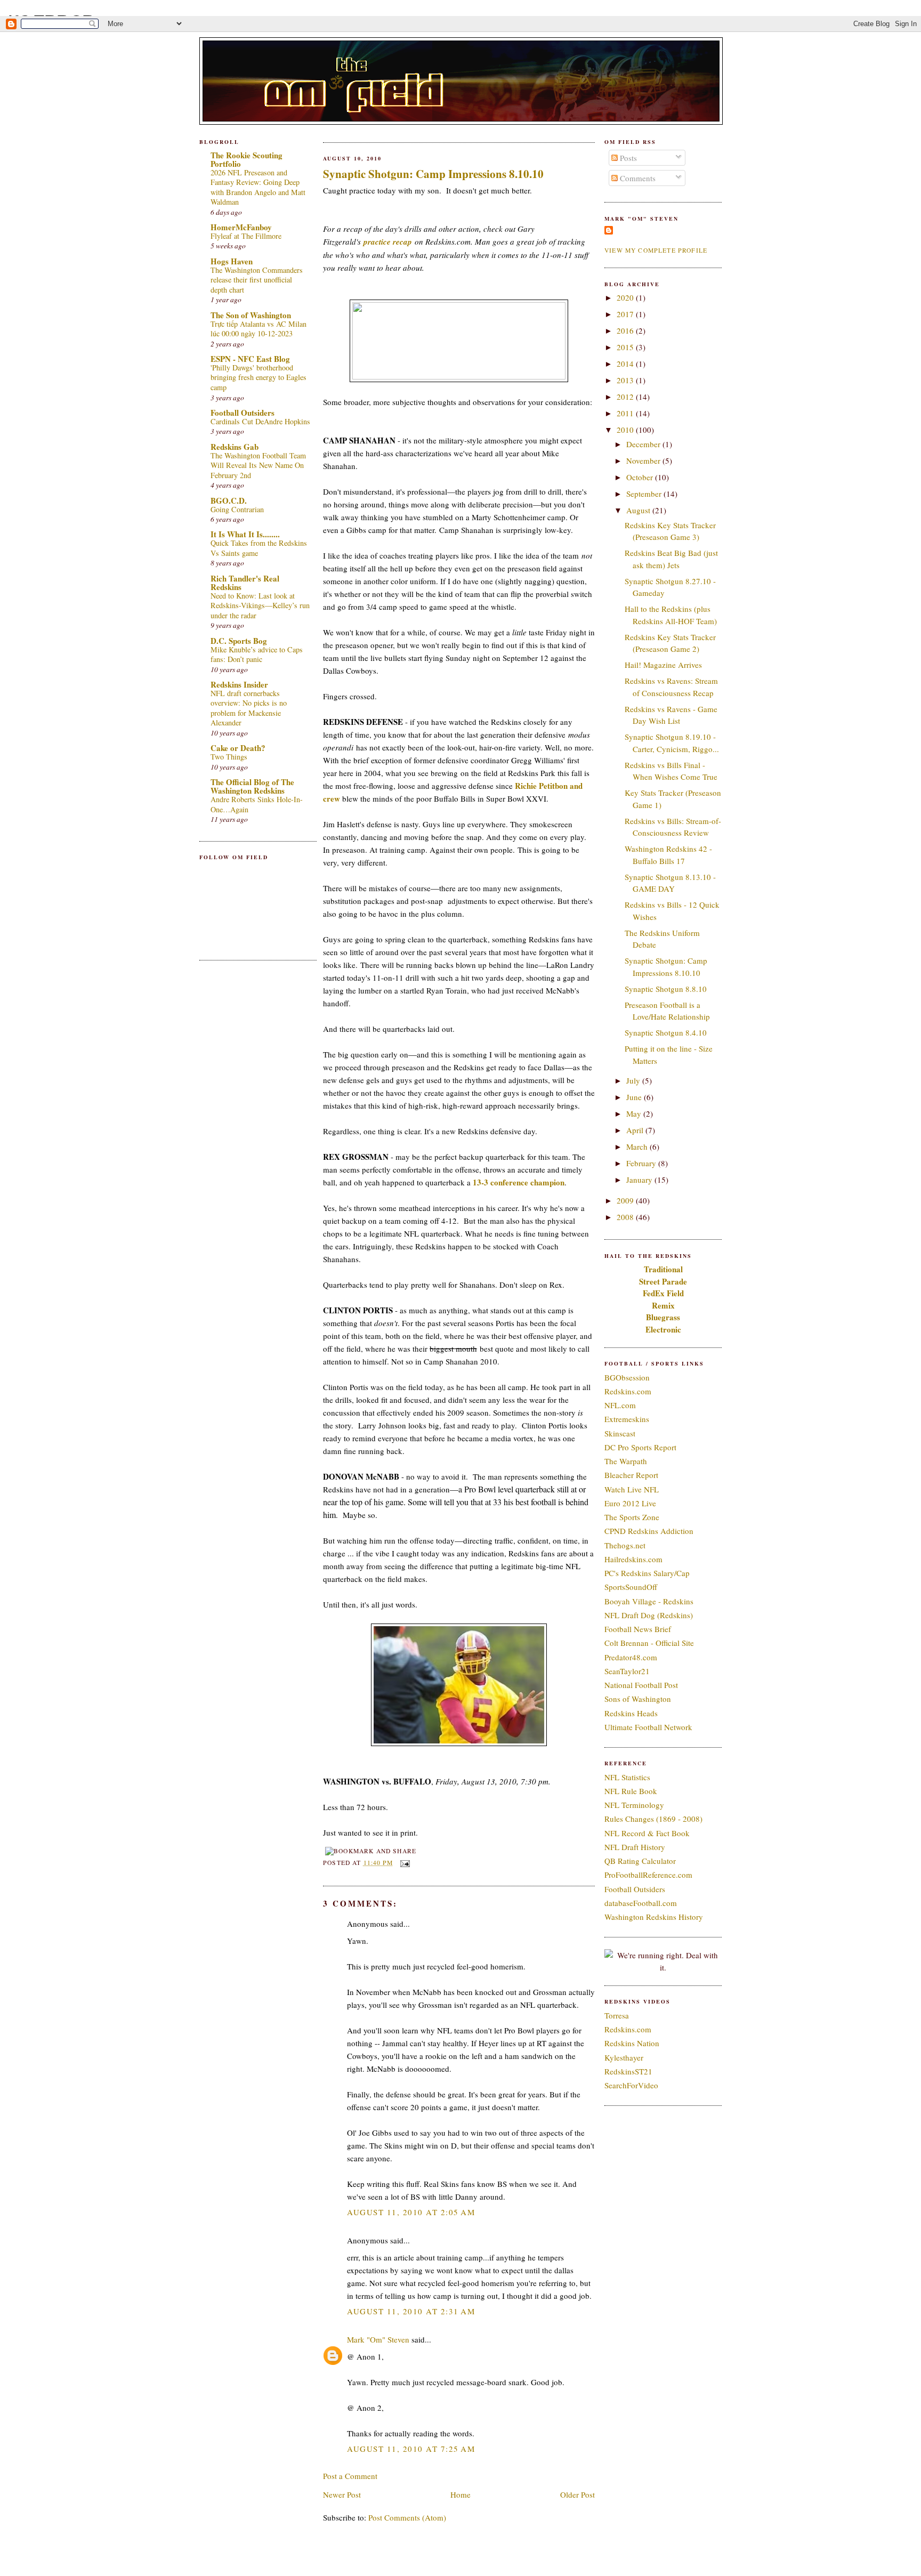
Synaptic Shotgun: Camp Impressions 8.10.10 (433, 174)
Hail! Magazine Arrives (663, 665)
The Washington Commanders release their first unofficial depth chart (257, 280)
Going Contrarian (237, 509)
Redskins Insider (239, 684)
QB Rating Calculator (640, 1861)
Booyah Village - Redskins (649, 1601)
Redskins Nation (632, 2043)
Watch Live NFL (632, 1489)
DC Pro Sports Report (640, 1447)
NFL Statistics (627, 1777)
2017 (626, 314)
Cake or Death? (238, 748)
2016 (626, 330)
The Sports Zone (632, 1517)
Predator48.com (631, 1657)
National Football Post (641, 1685)
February (642, 1163)
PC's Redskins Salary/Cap (647, 1573)
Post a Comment (350, 2476)
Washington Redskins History (654, 1917)
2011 (626, 413)
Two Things (229, 757)
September (645, 494)
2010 (626, 430)
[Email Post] (403, 1863)
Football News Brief (638, 1629)
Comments (637, 178)
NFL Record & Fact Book (647, 1833)
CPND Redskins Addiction (649, 1531)
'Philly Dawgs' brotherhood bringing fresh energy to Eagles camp (258, 377)
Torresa (617, 2015)
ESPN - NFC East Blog (250, 359)
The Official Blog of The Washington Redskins (252, 786)
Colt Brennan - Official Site (649, 1643)
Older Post (577, 2494)
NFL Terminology (634, 1805)
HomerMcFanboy (241, 227)
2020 (626, 297)
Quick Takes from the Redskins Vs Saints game (259, 548)
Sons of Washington (638, 1699)
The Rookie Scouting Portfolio (247, 159)
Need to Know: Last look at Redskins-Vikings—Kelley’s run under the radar (260, 605)
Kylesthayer (624, 2057)
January (640, 1180)
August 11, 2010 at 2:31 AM (411, 2311)
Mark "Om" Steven (378, 2339)
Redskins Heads (631, 1713)
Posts (627, 158)
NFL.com (620, 1405)
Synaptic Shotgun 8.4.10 (666, 1032)
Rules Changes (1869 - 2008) (653, 1819)
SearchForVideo (631, 2085)
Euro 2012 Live (630, 1503)
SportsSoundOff (631, 1587)
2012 (626, 397)
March (638, 1146)
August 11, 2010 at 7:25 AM (411, 2449)
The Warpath (626, 1461)
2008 (626, 1217)
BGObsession (627, 1377)
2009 (626, 1200)
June (635, 1097)
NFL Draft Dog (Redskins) (649, 1615)
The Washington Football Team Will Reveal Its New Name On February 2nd (258, 465)
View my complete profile (656, 250)
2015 (626, 347)
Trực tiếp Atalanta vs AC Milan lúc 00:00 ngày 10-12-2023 (258, 329)
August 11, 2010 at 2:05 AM (411, 2212)
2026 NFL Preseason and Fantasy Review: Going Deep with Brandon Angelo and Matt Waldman (258, 187)
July (634, 1080)
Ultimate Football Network (648, 1727)
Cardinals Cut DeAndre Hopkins (260, 421)
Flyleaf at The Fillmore (246, 236)
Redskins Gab (235, 447)
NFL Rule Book (631, 1791)
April (636, 1130)
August (639, 510)
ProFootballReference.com (648, 1875)
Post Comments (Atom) (407, 2517)
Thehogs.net (625, 1545)
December (644, 444)
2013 (626, 380)
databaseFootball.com (641, 1903)
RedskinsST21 (628, 2071)
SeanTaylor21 (627, 1671)
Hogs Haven (232, 261)
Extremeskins (627, 1419)
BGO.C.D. (229, 500)
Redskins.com (628, 1391)
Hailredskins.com (633, 1559)
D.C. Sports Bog (239, 641)
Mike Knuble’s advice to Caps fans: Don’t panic (257, 655)
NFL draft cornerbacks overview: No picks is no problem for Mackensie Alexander (249, 708)
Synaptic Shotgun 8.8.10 (666, 989)
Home (461, 2494)
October (641, 477)
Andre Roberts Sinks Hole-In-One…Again (257, 804)
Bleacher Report (631, 1475)
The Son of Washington (251, 315)
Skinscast (620, 1433)
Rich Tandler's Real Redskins (245, 583)
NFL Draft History (635, 1847)
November (644, 461)
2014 (626, 364)
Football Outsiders (243, 413)
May (635, 1113)
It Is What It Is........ (245, 534)
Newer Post (342, 2494)
